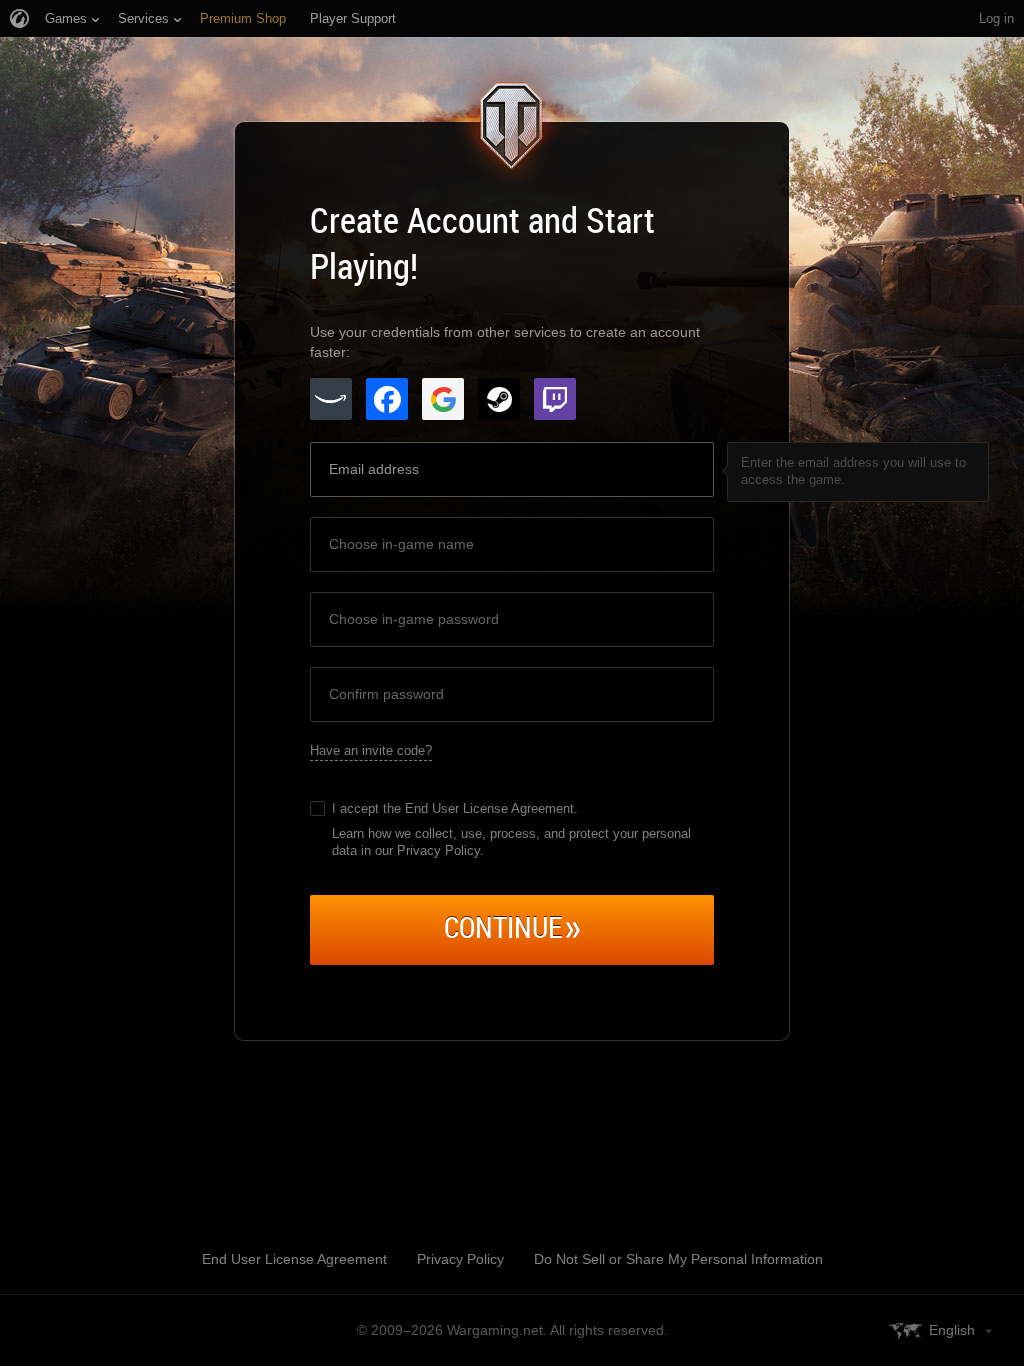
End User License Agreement (489, 808)
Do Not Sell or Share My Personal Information (678, 1259)
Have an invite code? (371, 750)
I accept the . (455, 808)
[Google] (443, 399)
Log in (996, 18)
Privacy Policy (460, 1259)
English (952, 1330)
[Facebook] (387, 399)
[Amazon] (331, 399)
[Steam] (499, 399)
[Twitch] (555, 399)
